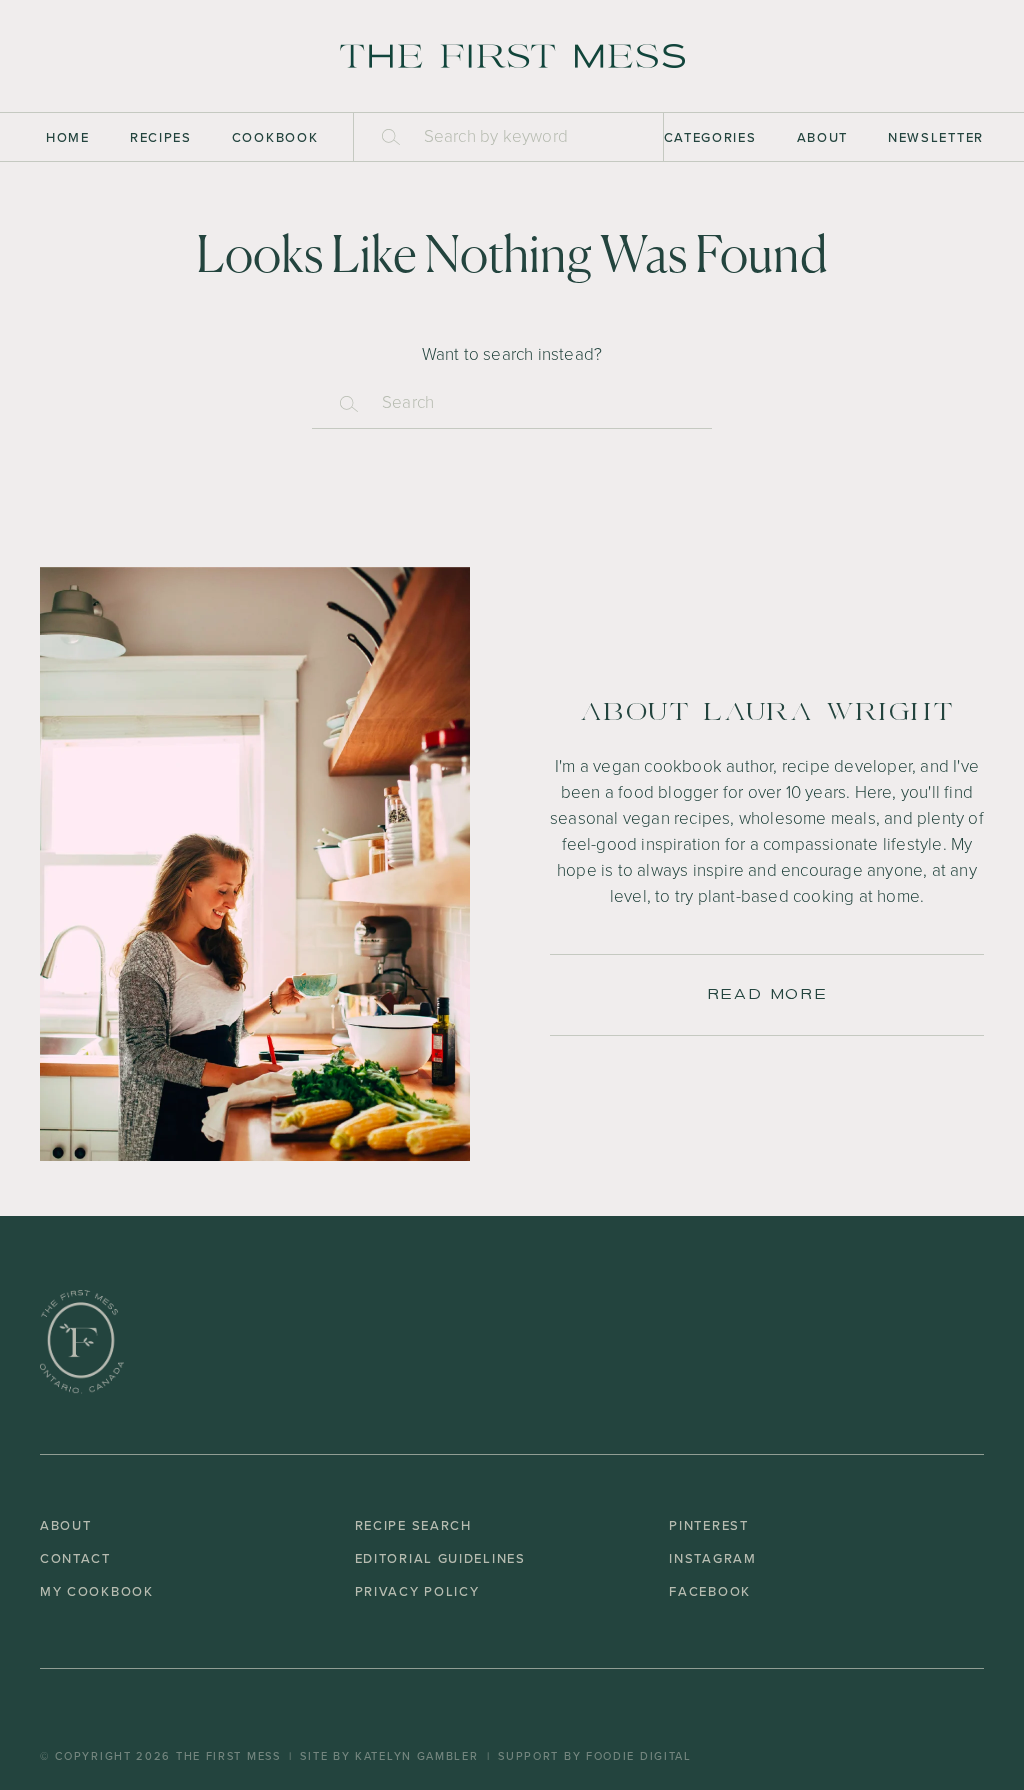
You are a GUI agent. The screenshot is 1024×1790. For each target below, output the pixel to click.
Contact (75, 1558)
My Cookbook (97, 1591)
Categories (710, 137)
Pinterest (708, 1525)
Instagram (712, 1558)
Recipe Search (413, 1525)
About (823, 137)
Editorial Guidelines (440, 1558)
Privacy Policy (417, 1591)
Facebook (710, 1591)
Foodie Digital (639, 1756)
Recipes (161, 137)
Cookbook (275, 137)
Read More (767, 994)
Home (68, 137)
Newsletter (936, 137)
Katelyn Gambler (417, 1756)
